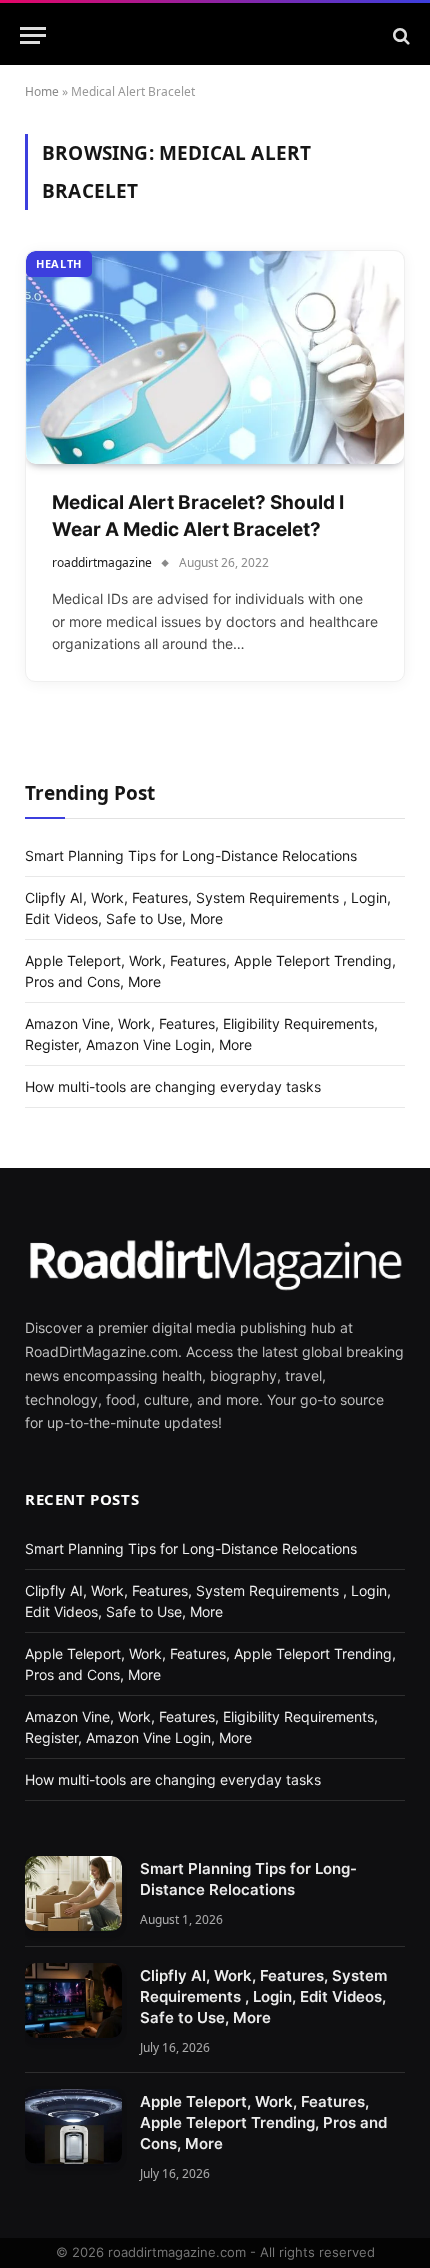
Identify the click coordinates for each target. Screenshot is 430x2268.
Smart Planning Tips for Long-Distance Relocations (191, 855)
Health (59, 263)
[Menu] (33, 35)
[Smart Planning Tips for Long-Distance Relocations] (73, 1893)
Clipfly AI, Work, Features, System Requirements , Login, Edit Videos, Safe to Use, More (263, 1996)
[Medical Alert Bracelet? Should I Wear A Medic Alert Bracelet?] (215, 357)
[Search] (399, 35)
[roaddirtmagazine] (215, 35)
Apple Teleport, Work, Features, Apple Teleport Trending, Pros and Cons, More (263, 2122)
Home (42, 91)
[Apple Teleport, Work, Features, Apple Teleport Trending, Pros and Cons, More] (73, 2126)
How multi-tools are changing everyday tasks (173, 1086)
